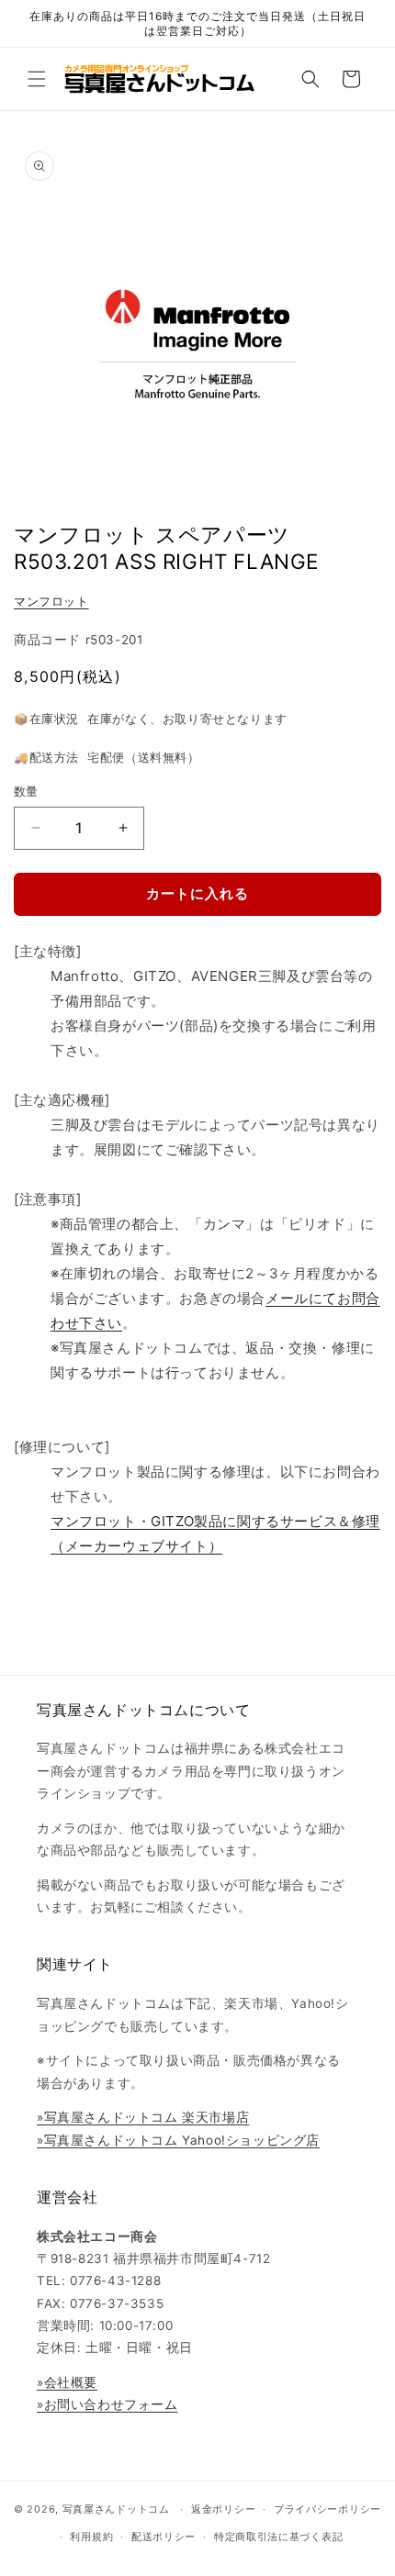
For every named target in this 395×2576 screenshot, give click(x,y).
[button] (37, 79)
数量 (26, 791)
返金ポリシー (223, 2509)
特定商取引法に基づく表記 (278, 2537)
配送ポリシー (164, 2537)
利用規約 (91, 2537)
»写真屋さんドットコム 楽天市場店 (143, 2117)
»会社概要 (67, 2382)
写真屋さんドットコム (116, 2509)
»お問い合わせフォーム (107, 2404)
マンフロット (51, 602)
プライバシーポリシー (327, 2509)
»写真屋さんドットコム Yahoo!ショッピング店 (178, 2140)
